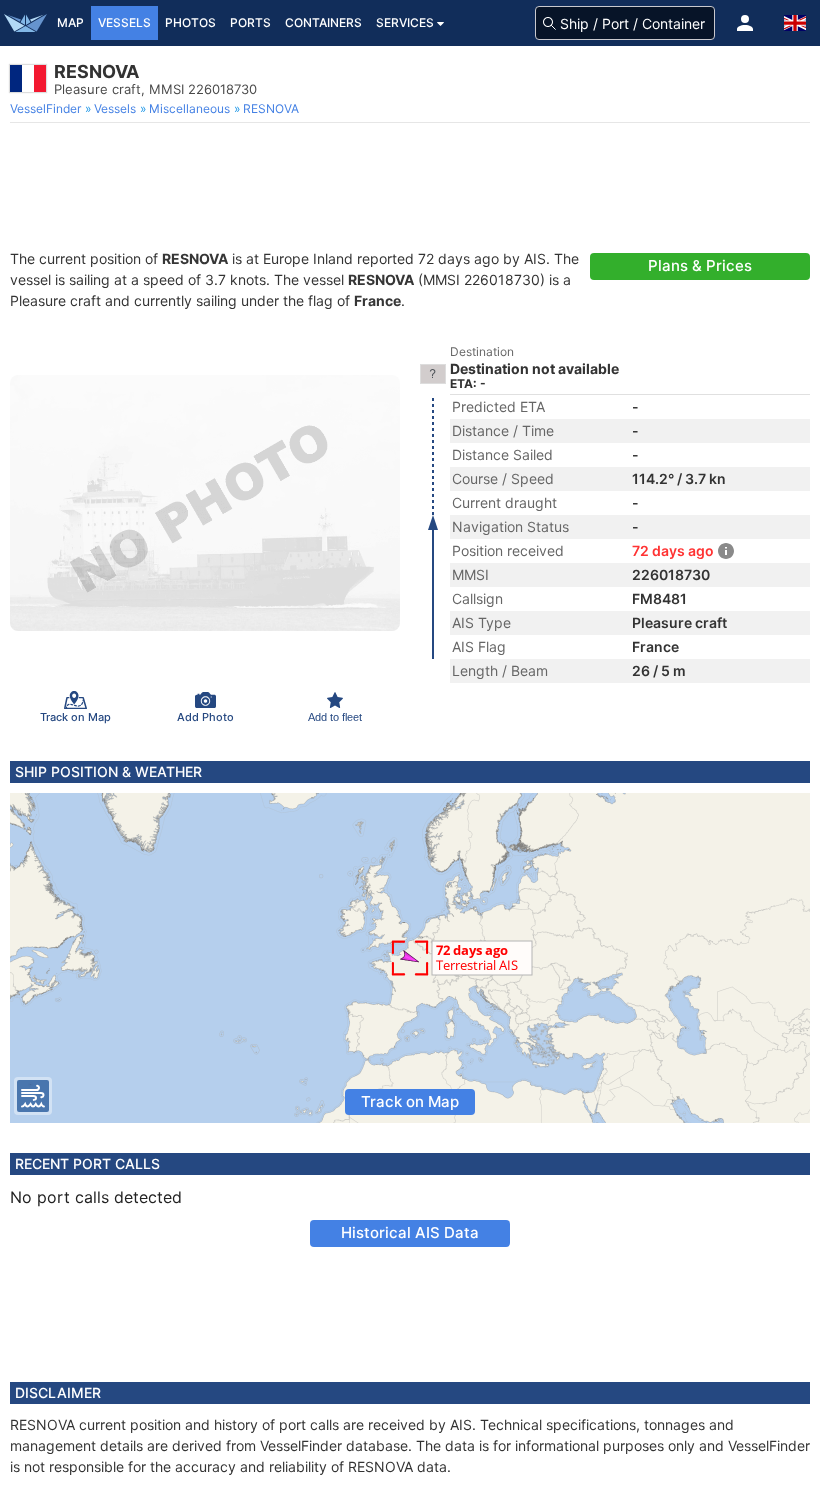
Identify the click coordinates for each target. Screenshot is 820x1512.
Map (70, 22)
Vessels (124, 22)
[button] (745, 23)
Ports (250, 22)
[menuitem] (47, 109)
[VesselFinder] (25, 23)
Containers (323, 22)
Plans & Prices (700, 265)
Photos (190, 22)
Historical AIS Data (410, 1232)
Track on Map (410, 1101)
